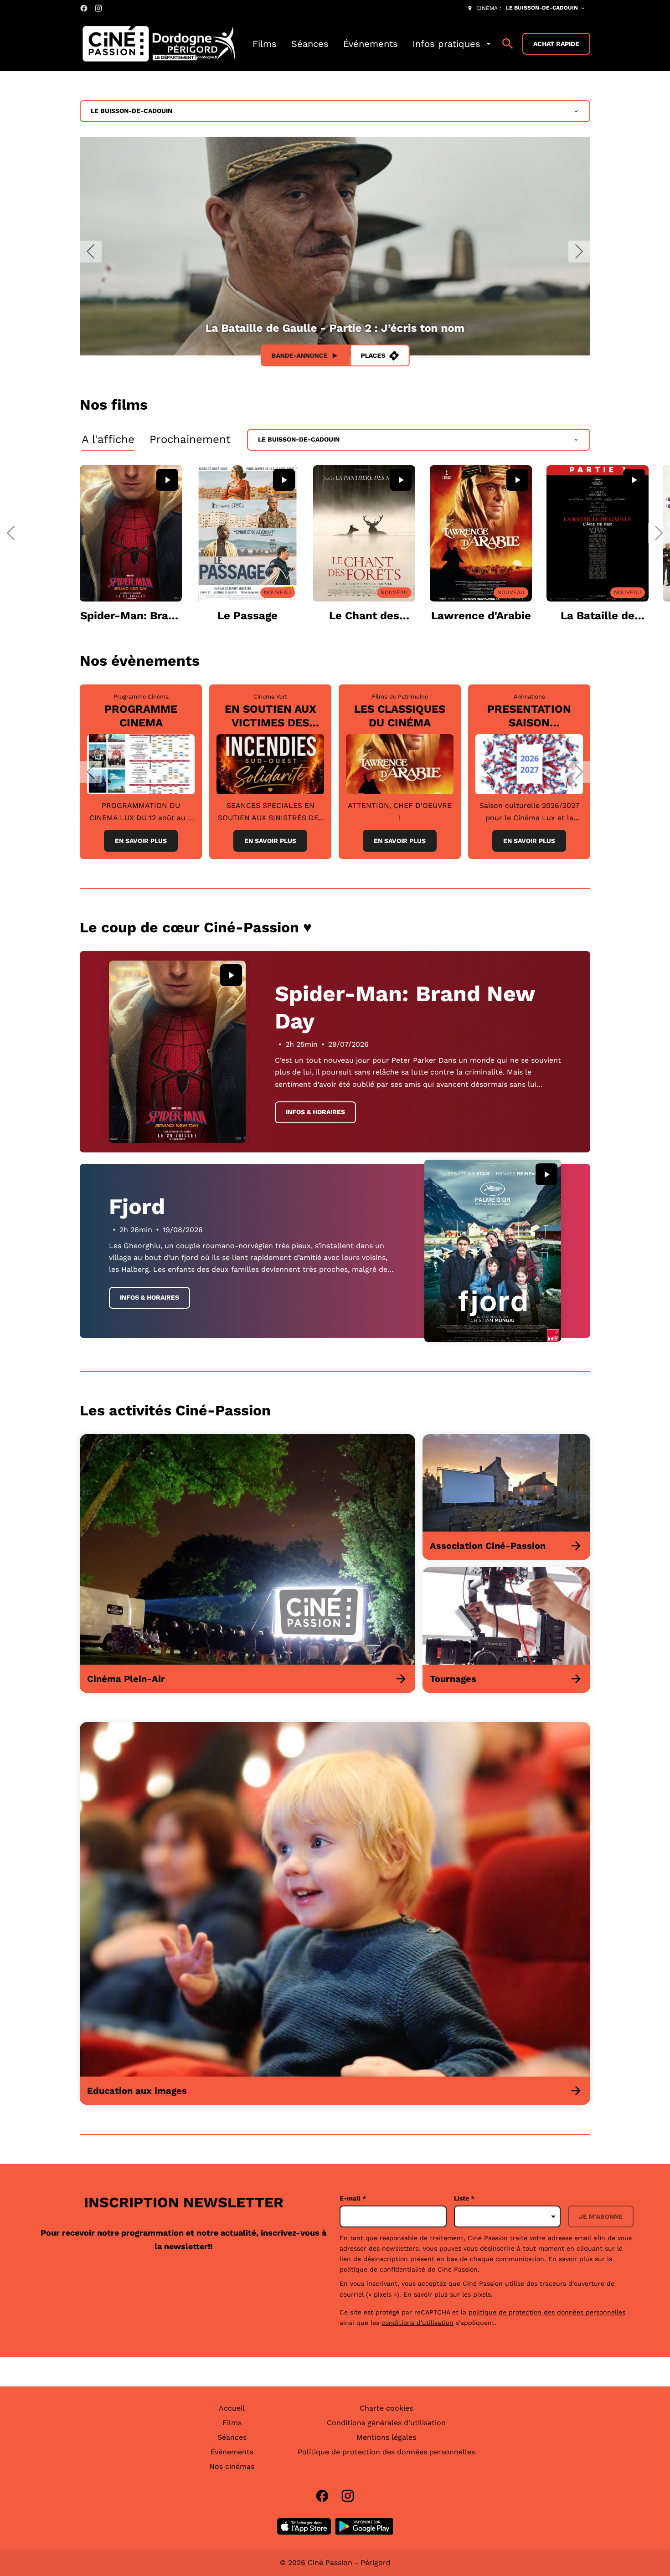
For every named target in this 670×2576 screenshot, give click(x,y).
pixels (482, 2294)
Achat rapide (556, 44)
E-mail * (353, 2198)
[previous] (91, 252)
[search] (508, 44)
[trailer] (167, 480)
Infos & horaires (315, 1112)
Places (373, 355)
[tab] (108, 440)
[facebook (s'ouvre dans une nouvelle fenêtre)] (84, 8)
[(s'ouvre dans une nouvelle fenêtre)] (304, 2526)
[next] (579, 252)
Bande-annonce (300, 355)
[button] (11, 533)
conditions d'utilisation (417, 2323)
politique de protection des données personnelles (547, 2312)
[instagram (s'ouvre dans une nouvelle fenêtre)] (98, 8)
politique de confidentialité (382, 2269)
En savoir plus (141, 841)
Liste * (464, 2198)
